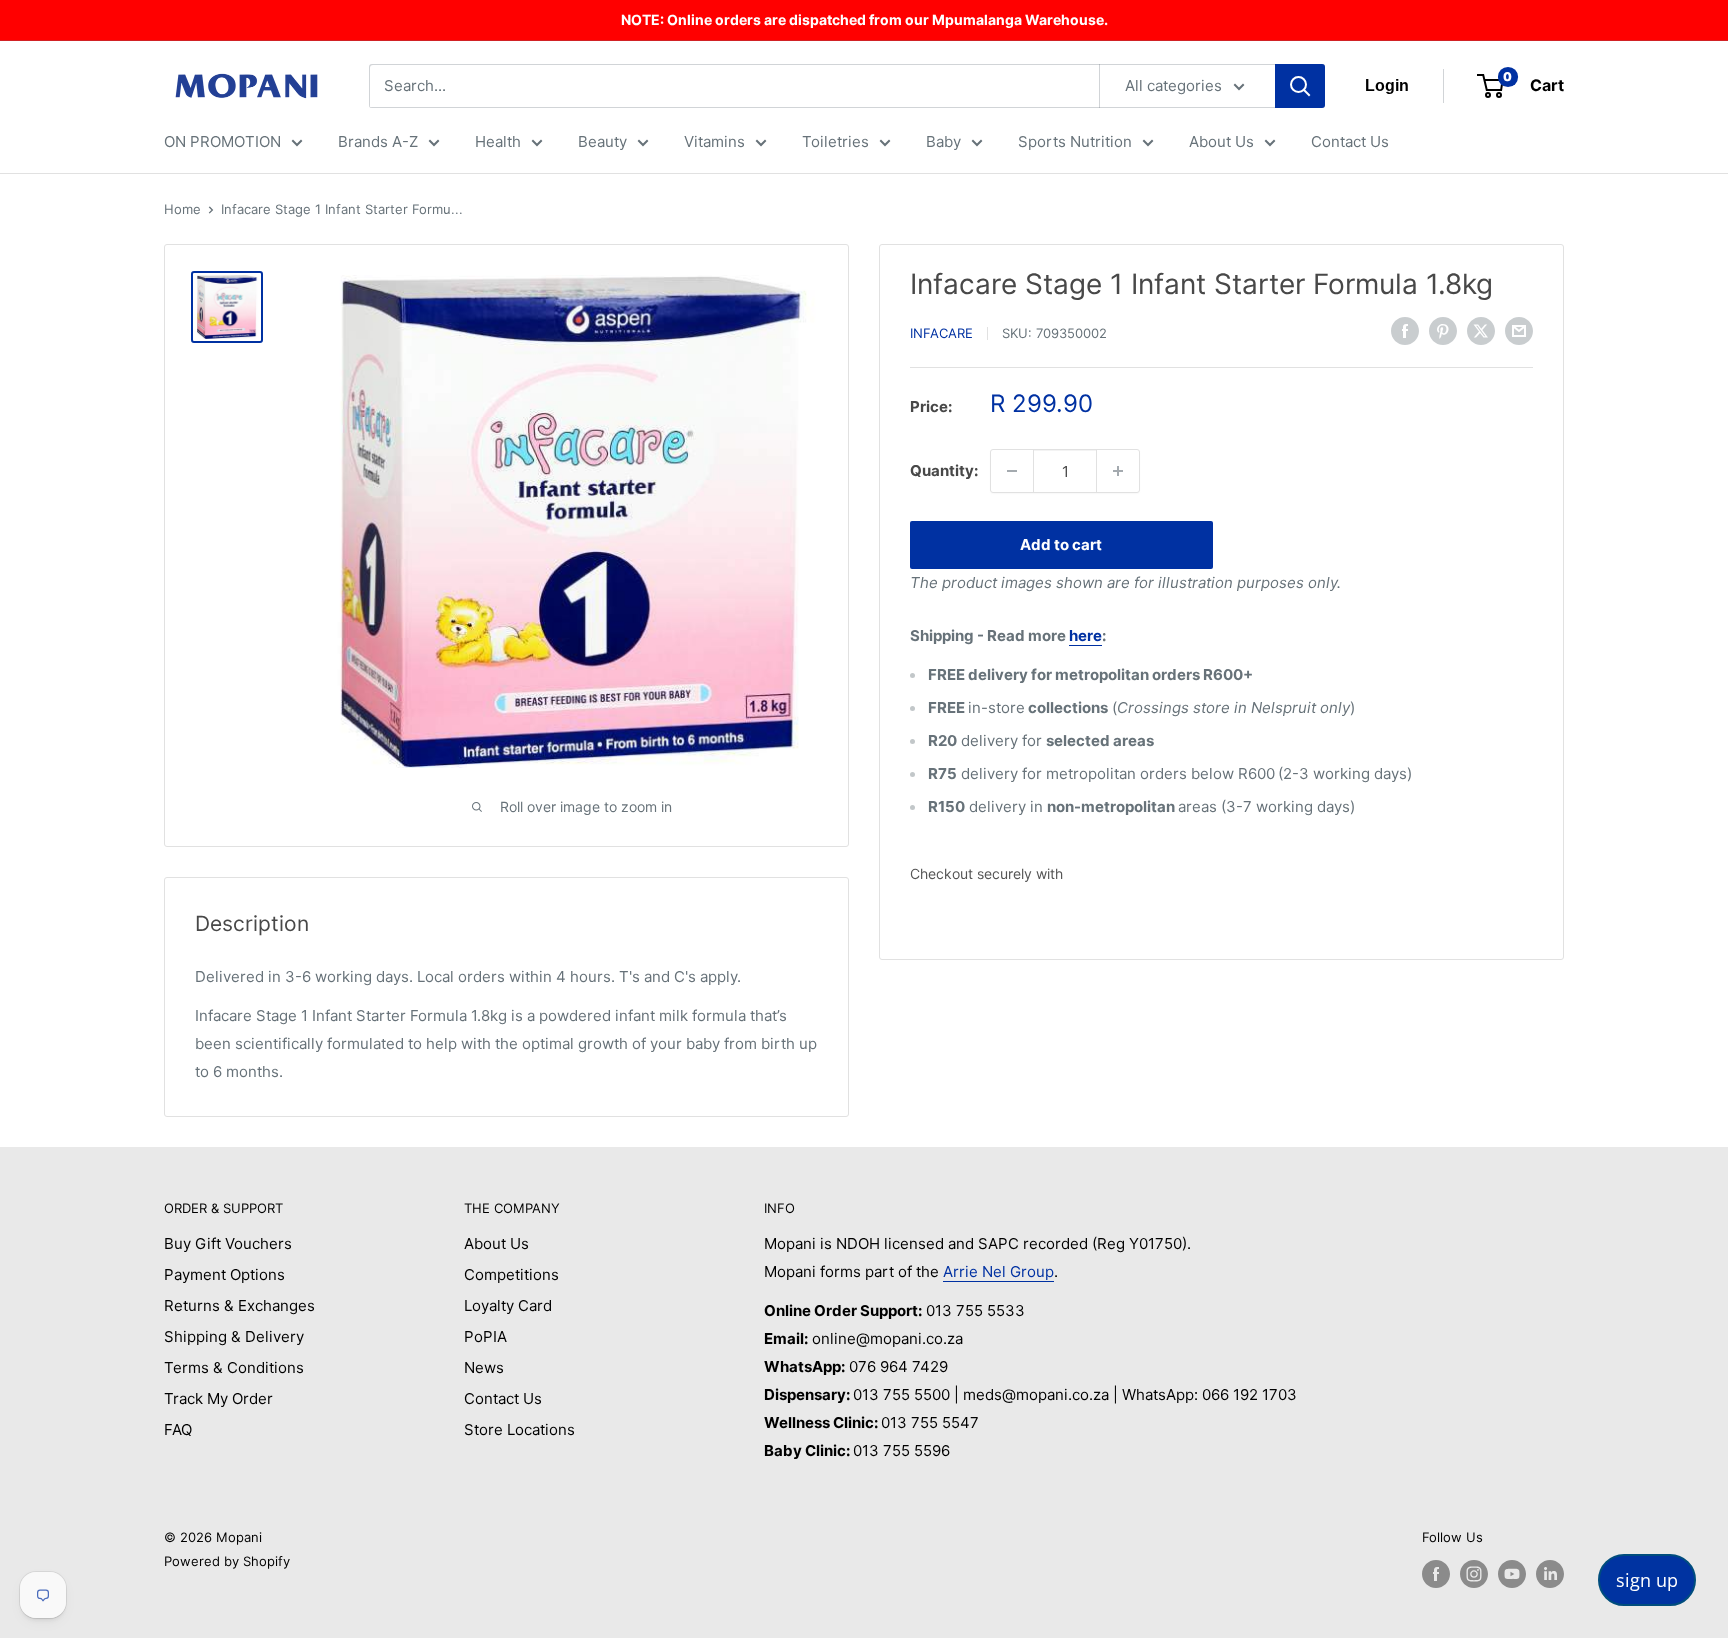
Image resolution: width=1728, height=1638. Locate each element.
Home (182, 209)
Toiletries (835, 141)
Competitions (511, 1274)
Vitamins (714, 141)
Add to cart (1061, 544)
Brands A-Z (378, 141)
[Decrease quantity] (1012, 471)
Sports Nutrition (1075, 141)
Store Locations (519, 1429)
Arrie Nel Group (998, 1271)
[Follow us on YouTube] (1512, 1574)
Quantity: (944, 470)
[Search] (1300, 86)
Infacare (941, 333)
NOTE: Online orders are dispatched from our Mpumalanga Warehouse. (864, 19)
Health (498, 141)
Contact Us (1350, 141)
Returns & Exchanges (239, 1305)
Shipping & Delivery (234, 1336)
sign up (1647, 1580)
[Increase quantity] (1118, 471)
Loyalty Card (508, 1305)
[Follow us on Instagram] (1474, 1574)
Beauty (602, 141)
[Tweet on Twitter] (1481, 330)
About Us (1221, 141)
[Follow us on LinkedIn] (1550, 1574)
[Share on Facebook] (1405, 330)
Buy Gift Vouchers (228, 1243)
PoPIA (485, 1336)
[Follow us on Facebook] (1436, 1574)
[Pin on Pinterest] (1443, 330)
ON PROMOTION (222, 141)
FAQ (178, 1429)
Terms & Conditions (234, 1367)
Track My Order (218, 1398)
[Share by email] (1519, 330)
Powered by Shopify (227, 1561)
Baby (943, 141)
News (484, 1367)
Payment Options (224, 1274)
